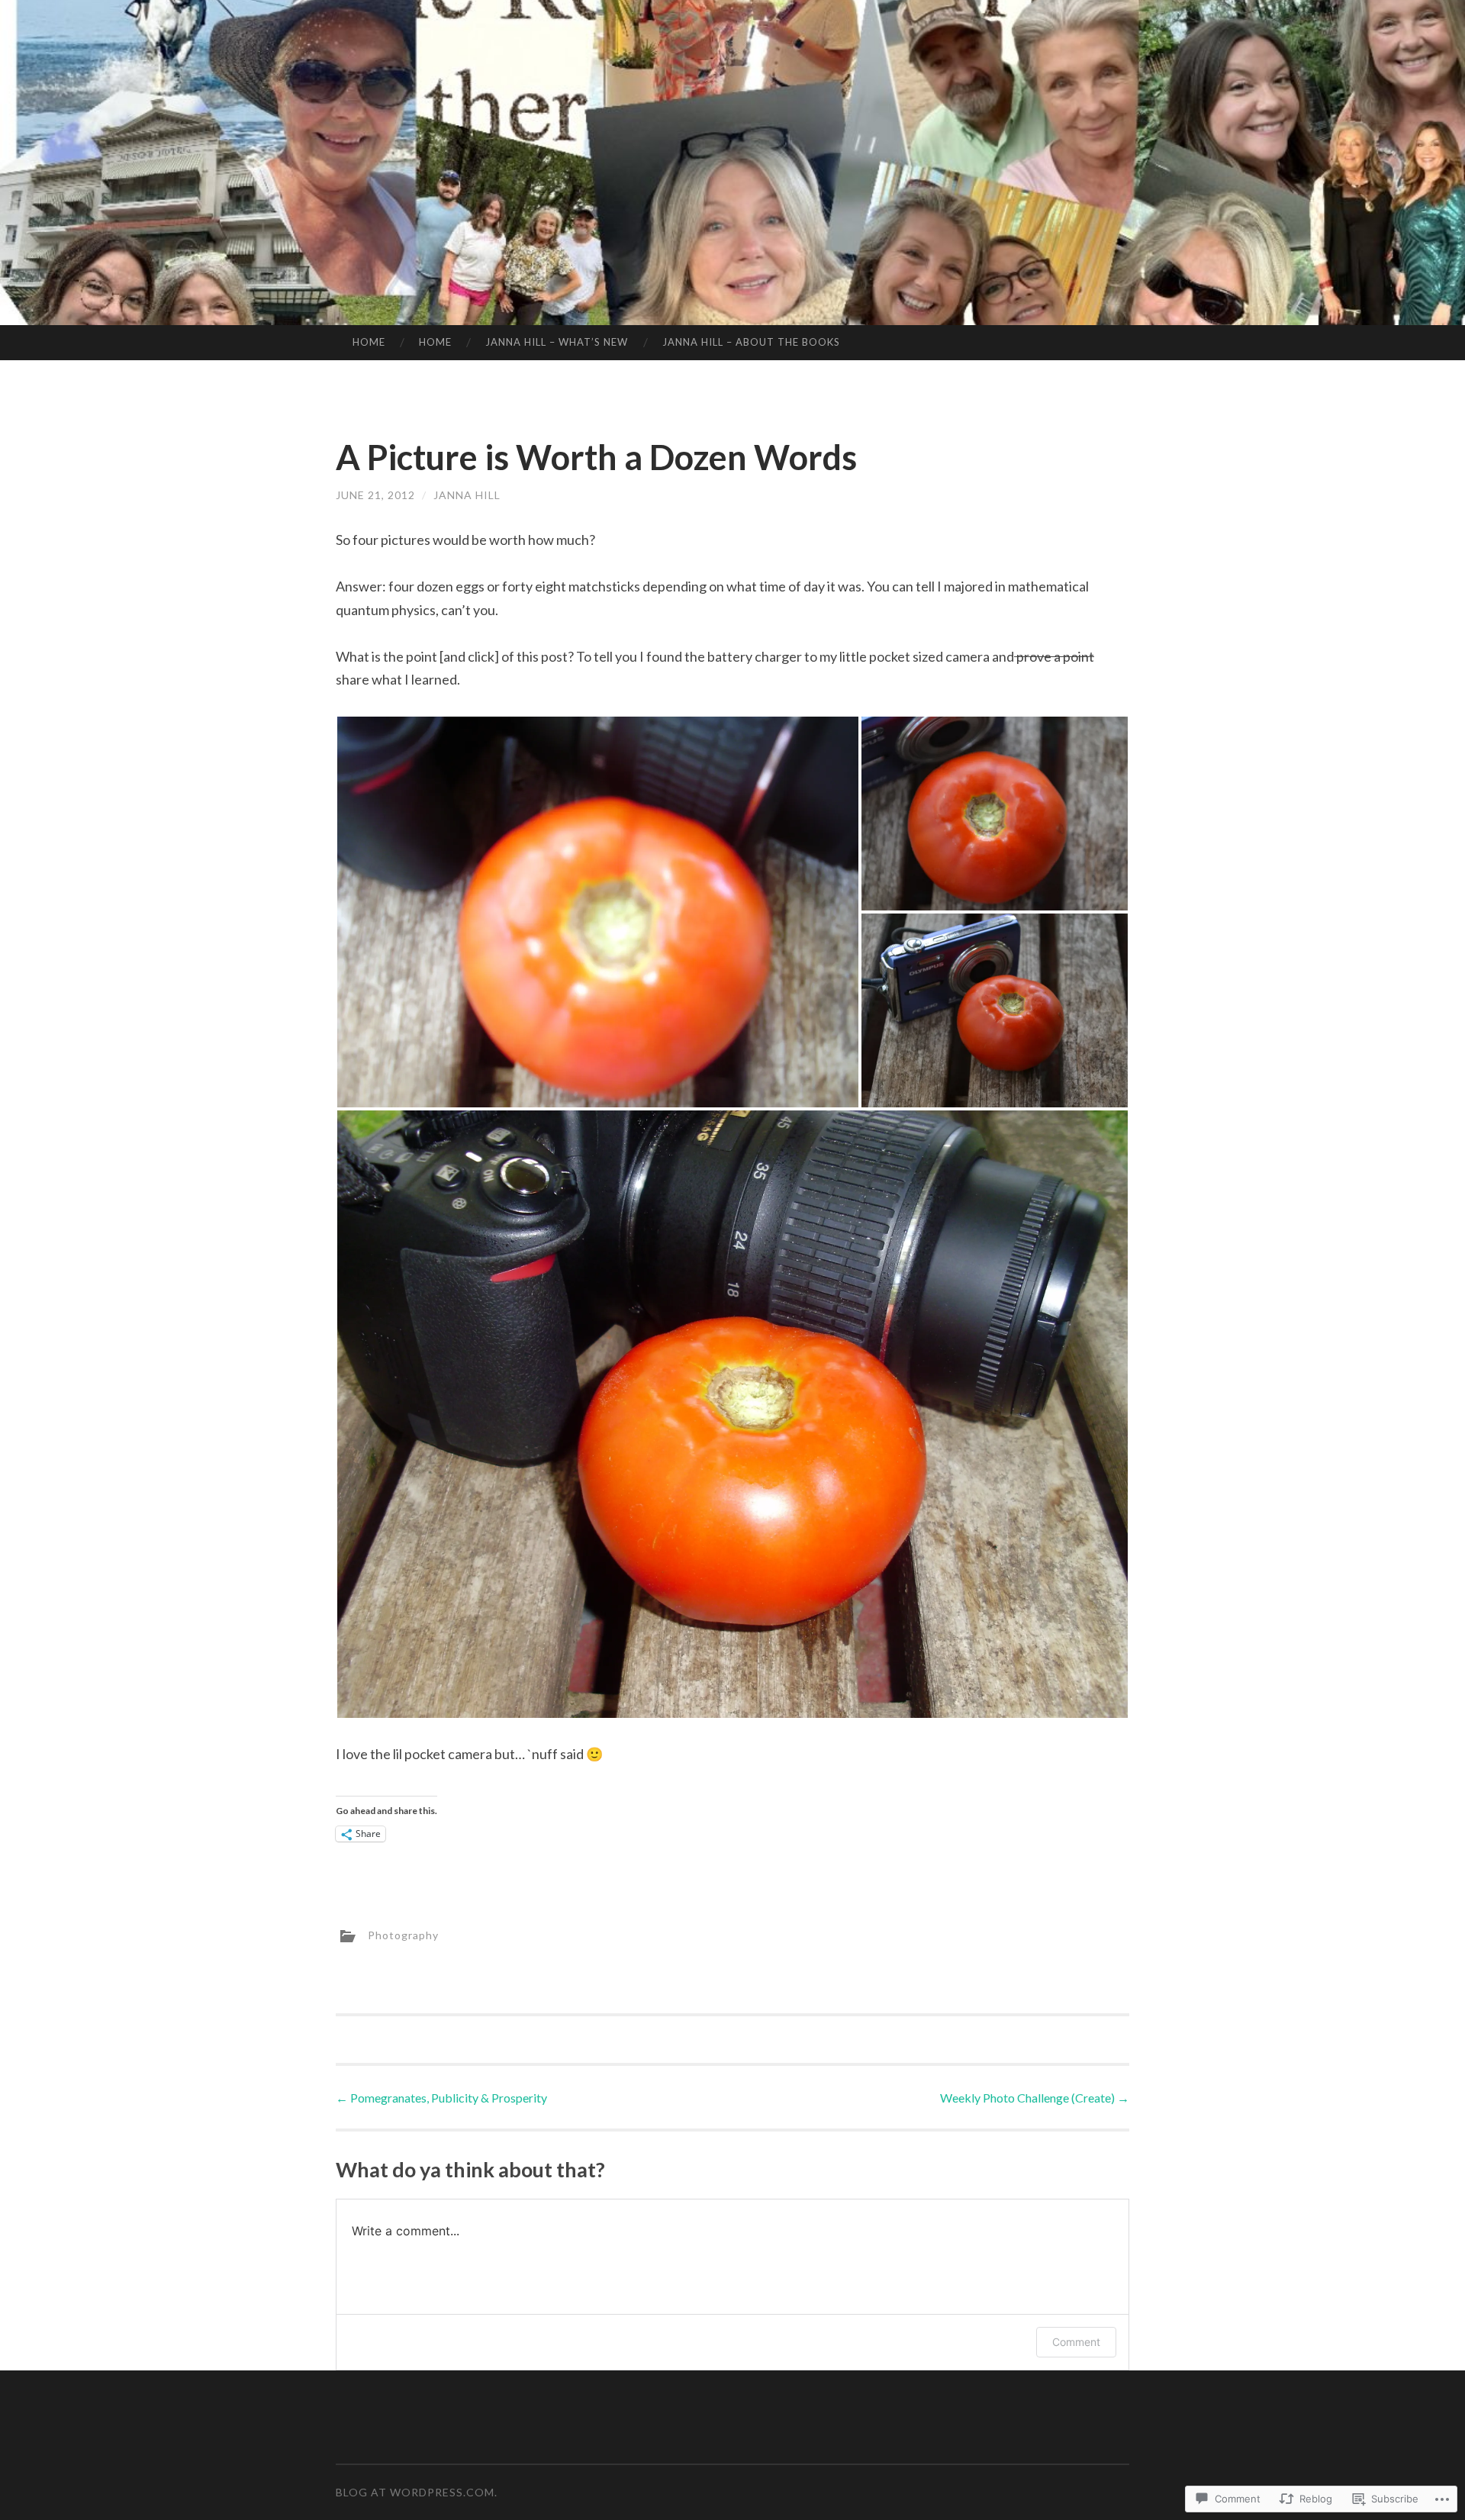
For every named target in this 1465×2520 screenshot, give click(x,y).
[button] (598, 912)
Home (369, 342)
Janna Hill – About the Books (751, 342)
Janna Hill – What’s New (557, 342)
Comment (1076, 2342)
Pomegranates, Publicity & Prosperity (441, 2098)
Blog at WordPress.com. (417, 2492)
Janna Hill (467, 495)
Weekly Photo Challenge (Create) (1035, 2098)
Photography (403, 1935)
